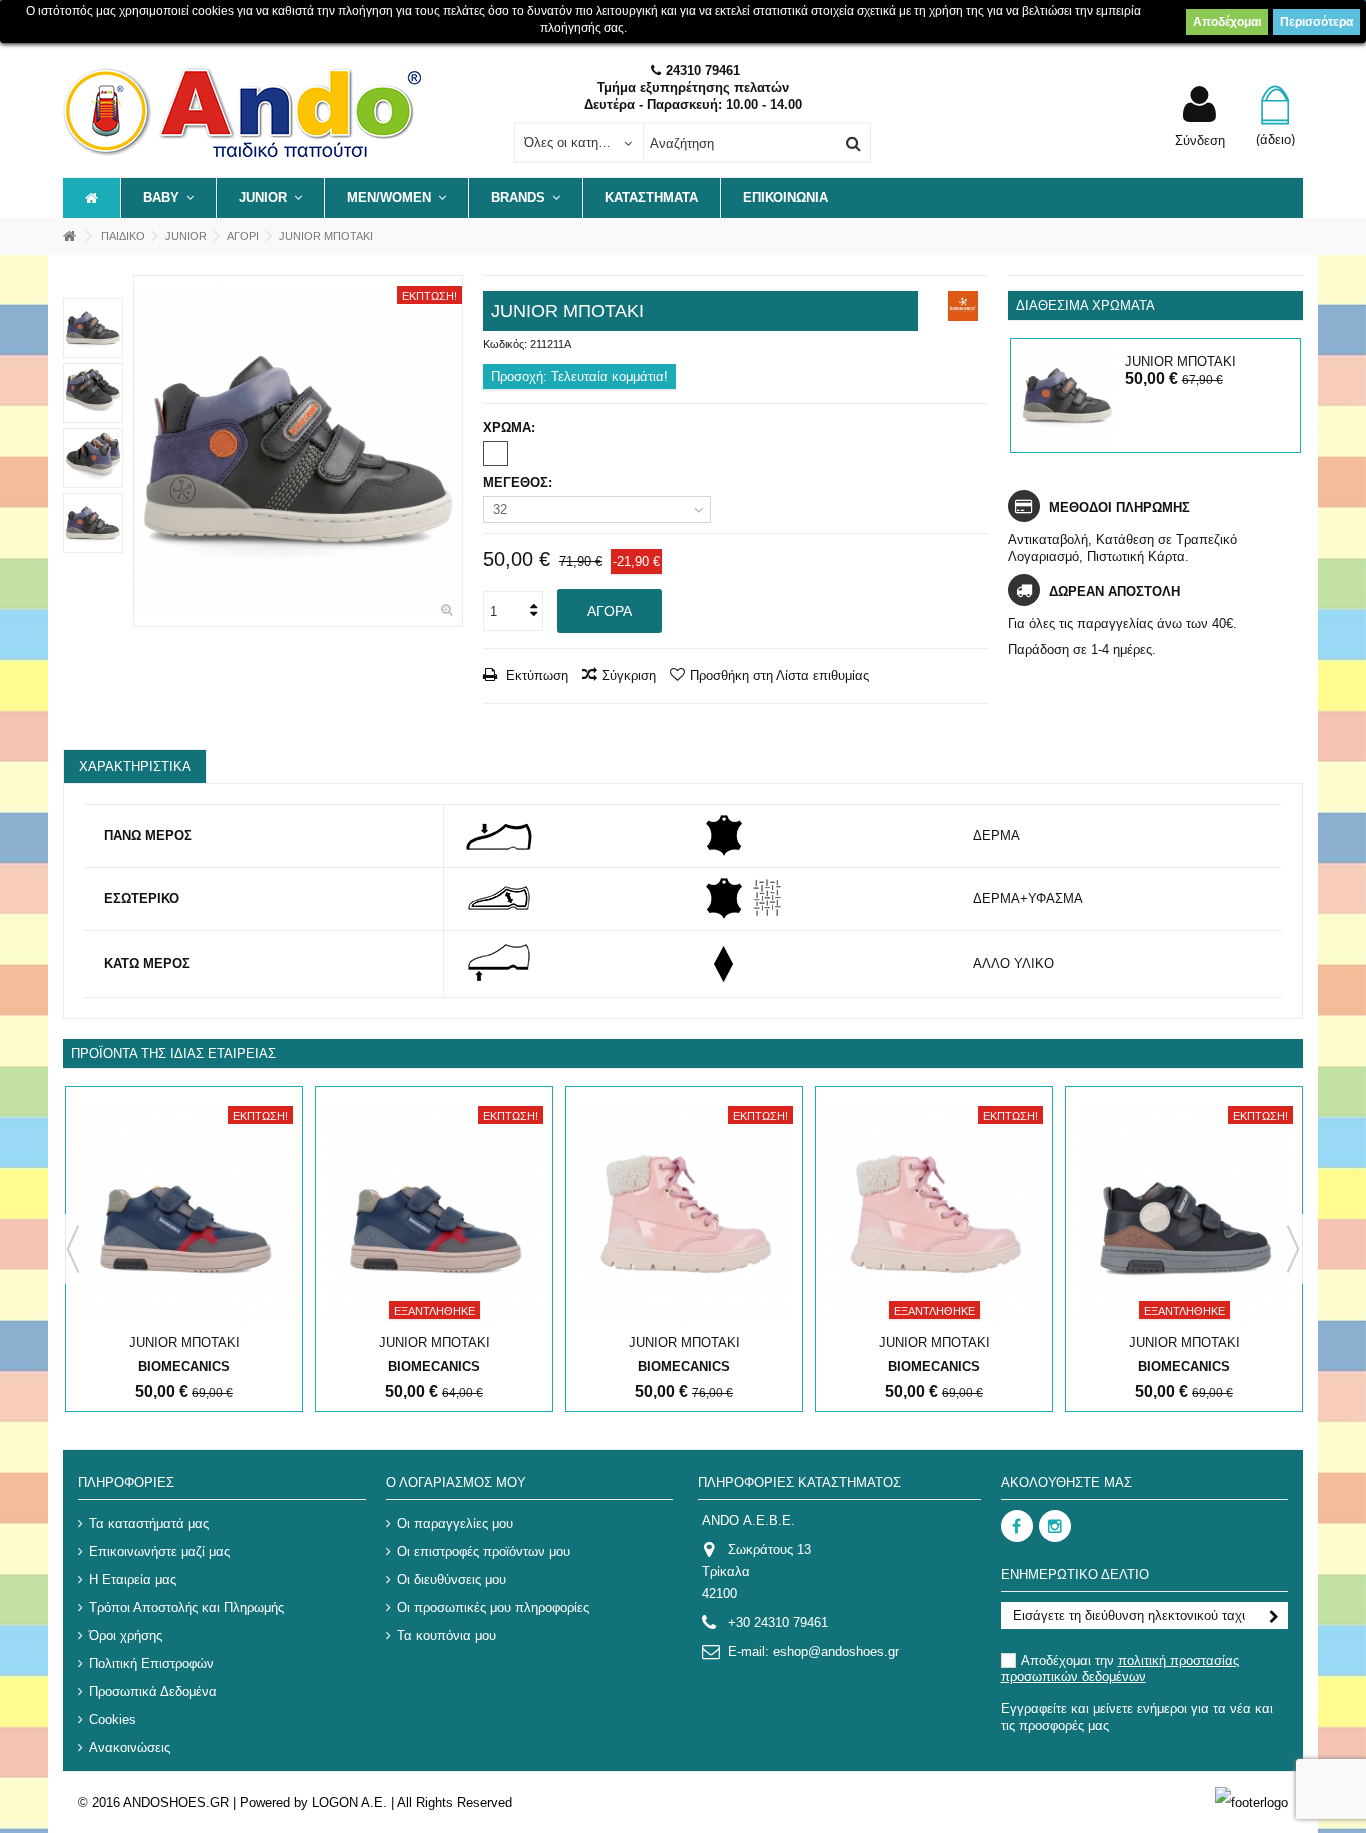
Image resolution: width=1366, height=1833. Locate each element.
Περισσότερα (1316, 22)
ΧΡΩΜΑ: (511, 427)
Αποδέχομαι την (1120, 1668)
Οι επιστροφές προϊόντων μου (483, 1551)
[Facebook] (1017, 1526)
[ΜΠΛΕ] (495, 453)
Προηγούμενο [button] (144, 451)
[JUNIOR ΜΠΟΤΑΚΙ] (298, 451)
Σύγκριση (629, 675)
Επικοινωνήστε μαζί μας (159, 1551)
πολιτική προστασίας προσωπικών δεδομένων (1120, 1668)
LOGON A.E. (349, 1802)
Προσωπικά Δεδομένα (153, 1691)
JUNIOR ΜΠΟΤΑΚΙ (1180, 361)
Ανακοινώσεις (129, 1747)
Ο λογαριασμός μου (456, 1482)
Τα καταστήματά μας (149, 1523)
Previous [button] (73, 1249)
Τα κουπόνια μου (446, 1635)
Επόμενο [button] (452, 451)
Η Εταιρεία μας (132, 1579)
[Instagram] (1055, 1526)
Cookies (112, 1719)
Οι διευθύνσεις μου (451, 1579)
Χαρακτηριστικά (135, 766)
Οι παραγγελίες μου (455, 1523)
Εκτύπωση (535, 675)
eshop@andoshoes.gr (836, 1651)
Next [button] (1293, 1249)
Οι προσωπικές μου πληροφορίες (493, 1607)
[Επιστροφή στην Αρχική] (69, 236)
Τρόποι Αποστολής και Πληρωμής (186, 1607)
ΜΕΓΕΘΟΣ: (519, 482)
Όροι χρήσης (125, 1635)
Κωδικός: (505, 344)
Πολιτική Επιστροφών (151, 1663)
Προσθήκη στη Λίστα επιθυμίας (779, 675)
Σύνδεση (1200, 140)
